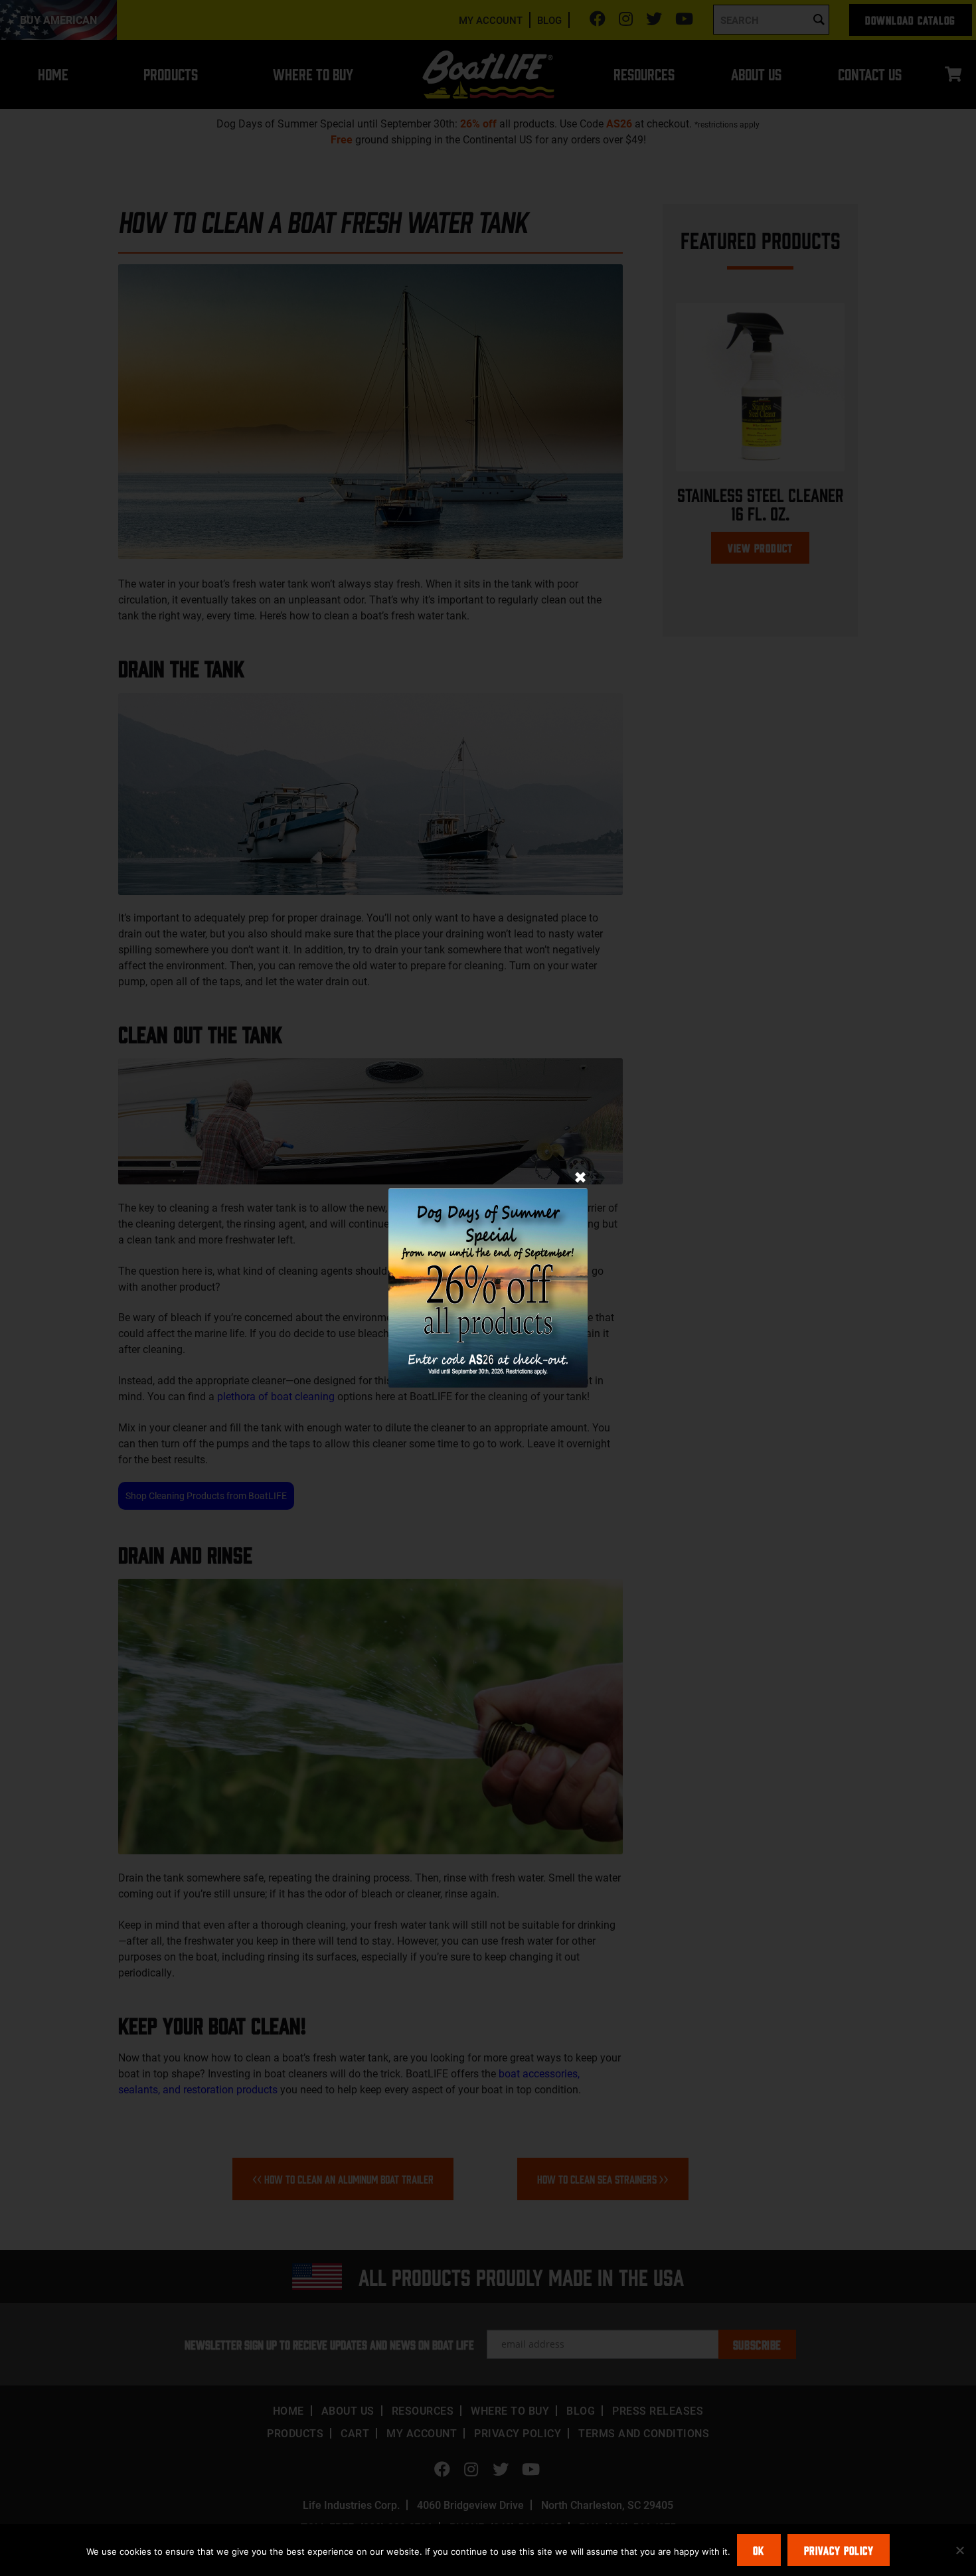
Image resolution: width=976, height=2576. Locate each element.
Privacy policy (839, 2550)
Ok (759, 2550)
